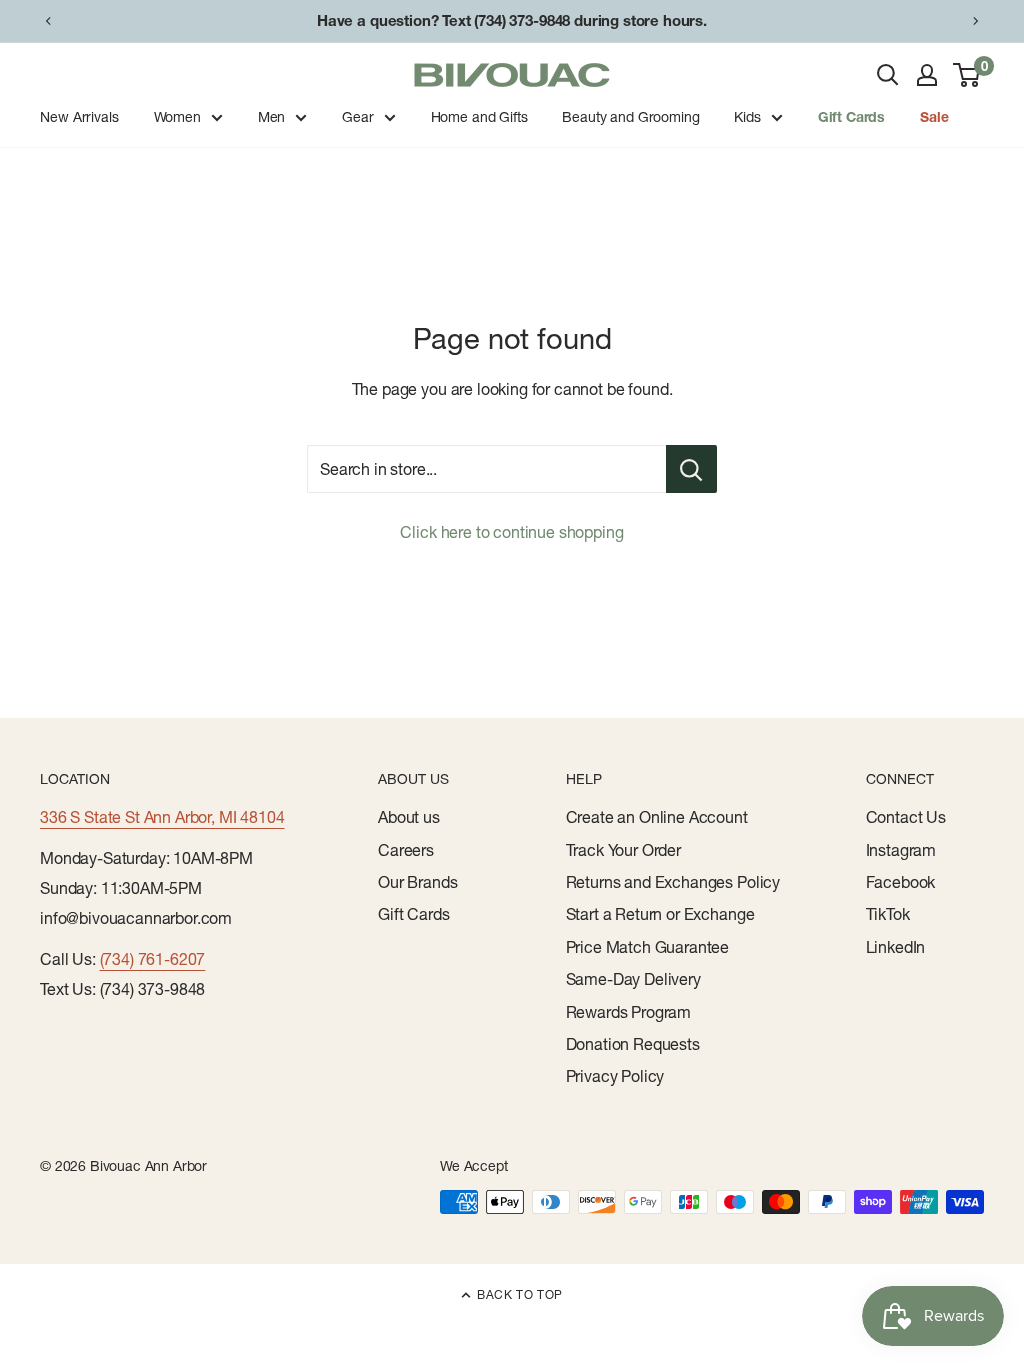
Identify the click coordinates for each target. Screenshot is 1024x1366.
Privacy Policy (615, 1076)
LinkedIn (896, 947)
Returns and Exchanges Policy (673, 882)
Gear (357, 117)
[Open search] (888, 75)
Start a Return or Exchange (660, 914)
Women (177, 117)
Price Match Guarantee (648, 947)
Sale (934, 117)
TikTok (888, 914)
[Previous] (48, 21)
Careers (406, 850)
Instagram (901, 850)
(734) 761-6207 (153, 959)
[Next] (976, 21)
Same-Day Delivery (633, 979)
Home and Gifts (479, 117)
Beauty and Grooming (630, 117)
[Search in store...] (691, 469)
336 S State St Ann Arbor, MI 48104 (162, 817)
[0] (967, 75)
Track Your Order (623, 850)
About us (409, 817)
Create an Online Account (657, 817)
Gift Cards (851, 117)
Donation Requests (633, 1044)
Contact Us (906, 817)
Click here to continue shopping (511, 532)
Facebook (901, 882)
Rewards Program (629, 1012)
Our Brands (417, 882)
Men (272, 117)
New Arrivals (79, 117)
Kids (747, 117)
